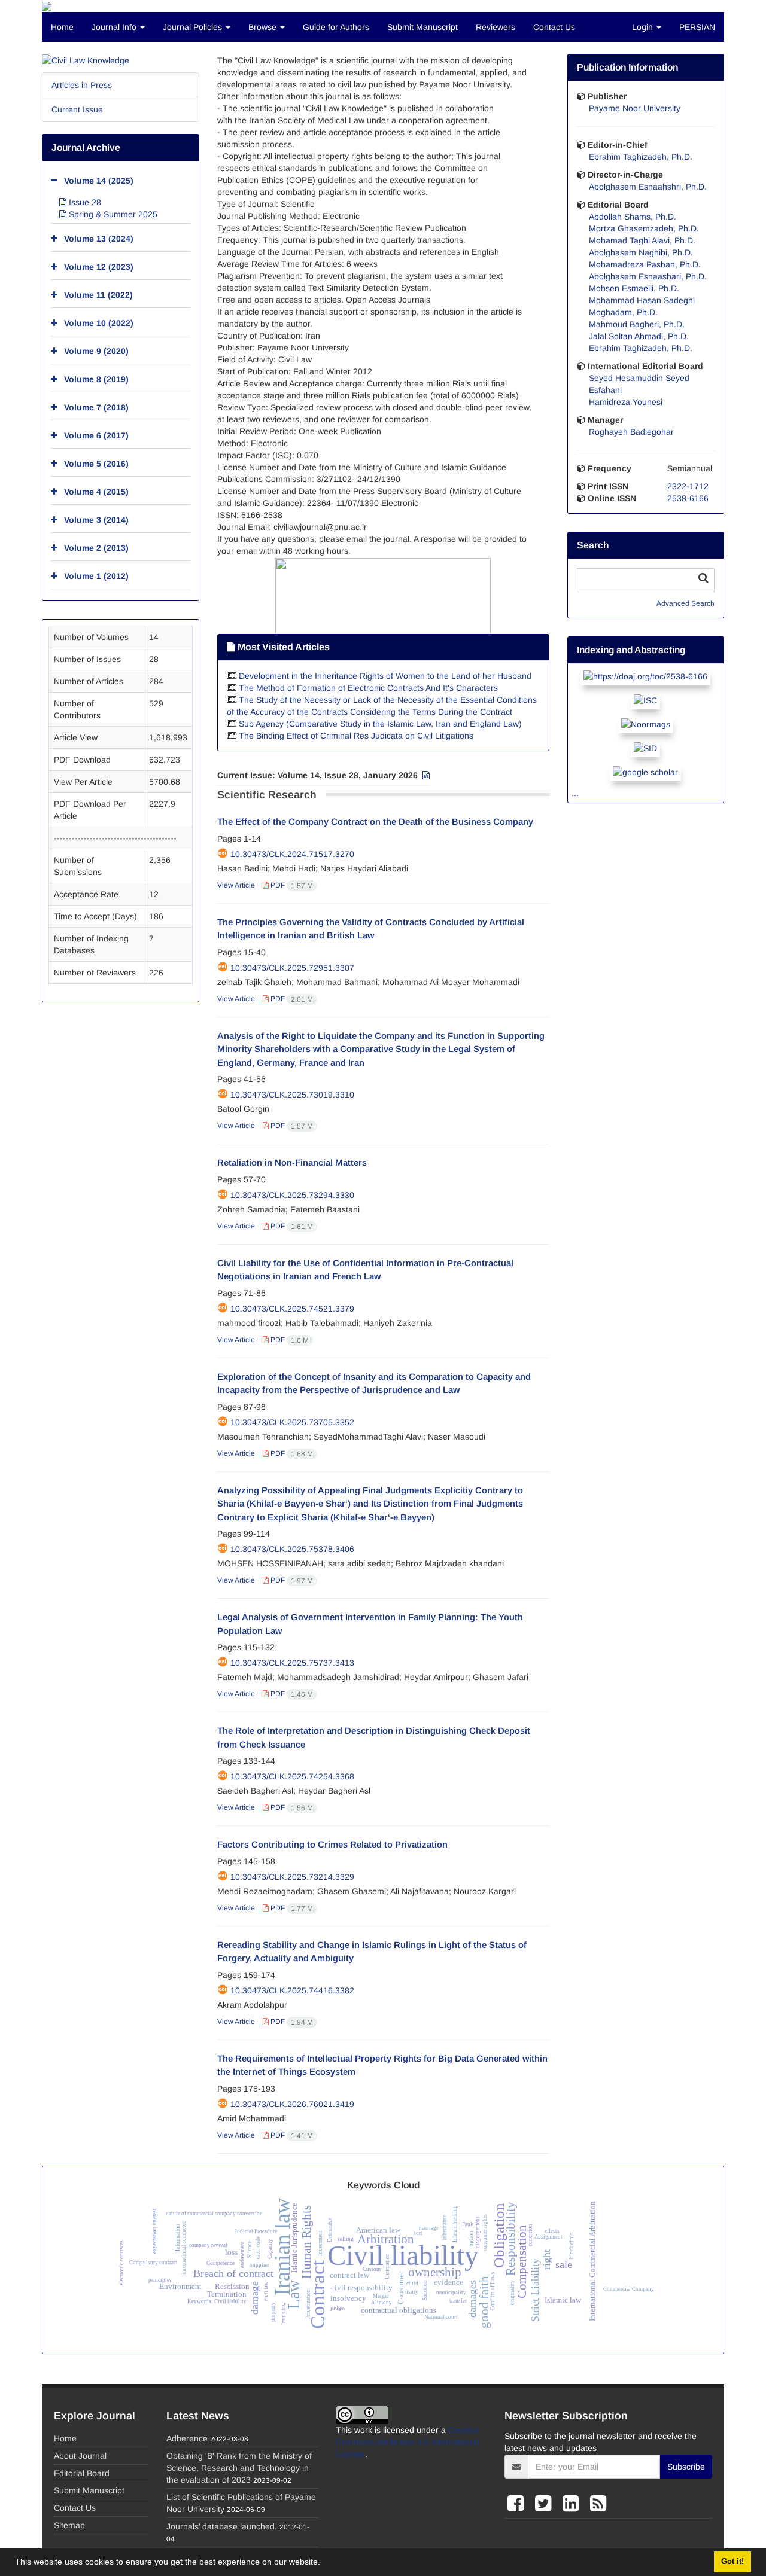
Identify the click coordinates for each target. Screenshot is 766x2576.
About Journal (80, 2456)
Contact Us (554, 27)
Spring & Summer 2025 (112, 214)
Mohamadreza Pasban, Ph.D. (645, 264)
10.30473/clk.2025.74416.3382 (292, 1990)
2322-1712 (688, 486)
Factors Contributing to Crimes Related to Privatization (332, 1844)
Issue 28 (84, 202)
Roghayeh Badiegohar (631, 432)
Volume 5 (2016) (96, 464)
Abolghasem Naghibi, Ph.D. (641, 252)
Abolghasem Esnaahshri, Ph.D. (648, 187)
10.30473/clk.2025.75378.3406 (292, 1549)
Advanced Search (686, 603)
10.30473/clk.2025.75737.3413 (292, 1663)
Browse (264, 27)
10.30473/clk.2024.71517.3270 (292, 854)
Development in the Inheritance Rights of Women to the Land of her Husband (385, 676)
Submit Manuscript (422, 27)
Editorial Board (82, 2473)
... (575, 793)
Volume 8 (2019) (96, 379)
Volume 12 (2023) (99, 267)
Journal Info (115, 27)
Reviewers (496, 27)
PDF (291, 885)
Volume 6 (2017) (96, 435)
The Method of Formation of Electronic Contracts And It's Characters (368, 688)
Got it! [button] (732, 2562)
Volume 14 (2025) (99, 181)
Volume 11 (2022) (98, 295)
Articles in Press (82, 85)
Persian (697, 27)
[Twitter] (546, 2504)
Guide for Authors (336, 27)
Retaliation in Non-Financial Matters (292, 1162)
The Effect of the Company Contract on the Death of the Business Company (375, 821)
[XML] (425, 775)
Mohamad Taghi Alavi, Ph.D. (642, 240)
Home (62, 27)
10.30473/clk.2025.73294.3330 (292, 1195)
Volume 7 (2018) (96, 407)
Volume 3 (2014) (96, 520)
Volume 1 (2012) (96, 576)
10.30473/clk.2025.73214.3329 (292, 1877)
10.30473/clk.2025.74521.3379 (292, 1309)
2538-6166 (688, 498)
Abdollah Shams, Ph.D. (633, 217)
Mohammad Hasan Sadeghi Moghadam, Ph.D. (642, 306)
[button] (324, 2563)
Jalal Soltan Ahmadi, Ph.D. (639, 336)
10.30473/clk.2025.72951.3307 (292, 968)
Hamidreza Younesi (626, 402)
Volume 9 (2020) (96, 351)
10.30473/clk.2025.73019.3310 (292, 1095)
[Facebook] (518, 2504)
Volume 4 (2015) (96, 492)
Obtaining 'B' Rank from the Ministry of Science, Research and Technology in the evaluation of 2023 (239, 2468)
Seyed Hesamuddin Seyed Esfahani (639, 384)
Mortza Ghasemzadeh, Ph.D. (644, 228)
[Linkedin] (573, 2504)
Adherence (187, 2438)
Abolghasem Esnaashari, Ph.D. (648, 276)
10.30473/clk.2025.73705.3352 (292, 1422)
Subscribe (686, 2467)
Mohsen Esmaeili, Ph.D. (634, 288)
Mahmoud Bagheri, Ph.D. (637, 324)
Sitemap (69, 2525)
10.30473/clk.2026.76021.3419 (292, 2104)
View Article (236, 885)
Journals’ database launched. (222, 2526)
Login (644, 27)
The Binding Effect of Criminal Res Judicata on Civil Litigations (356, 736)
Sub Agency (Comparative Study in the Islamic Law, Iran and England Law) (380, 724)
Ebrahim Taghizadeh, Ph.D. (641, 157)
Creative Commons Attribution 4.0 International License (408, 2442)
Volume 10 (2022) (99, 323)
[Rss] (598, 2504)
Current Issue (77, 109)
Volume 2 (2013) (96, 548)
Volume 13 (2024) (99, 239)
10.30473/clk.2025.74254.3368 (292, 1776)
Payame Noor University (635, 108)
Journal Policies (194, 27)
